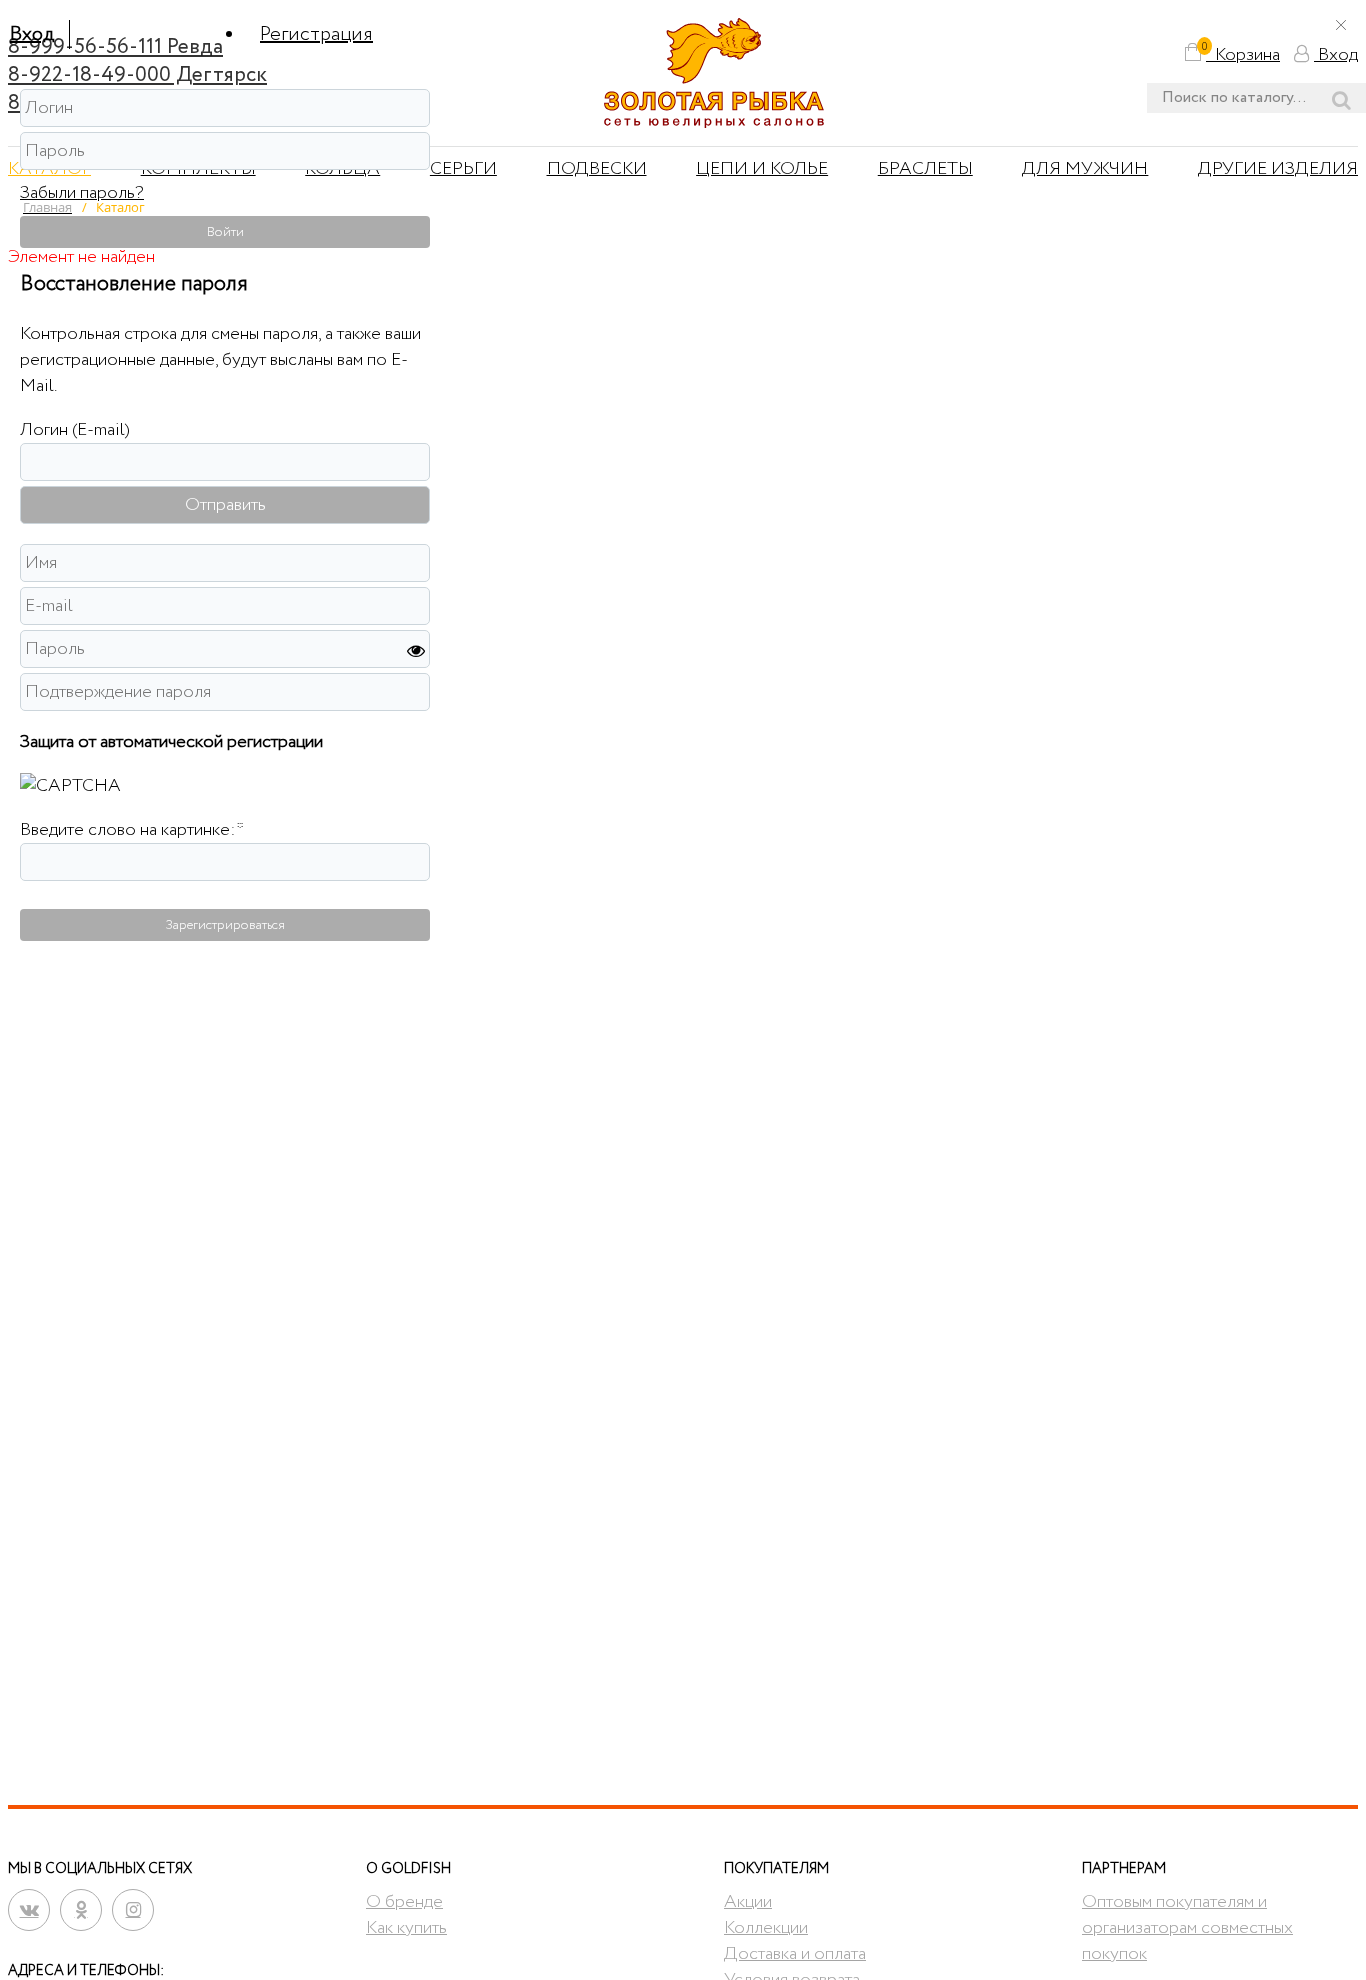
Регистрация (316, 34)
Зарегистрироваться (225, 925)
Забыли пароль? (82, 193)
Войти (225, 232)
